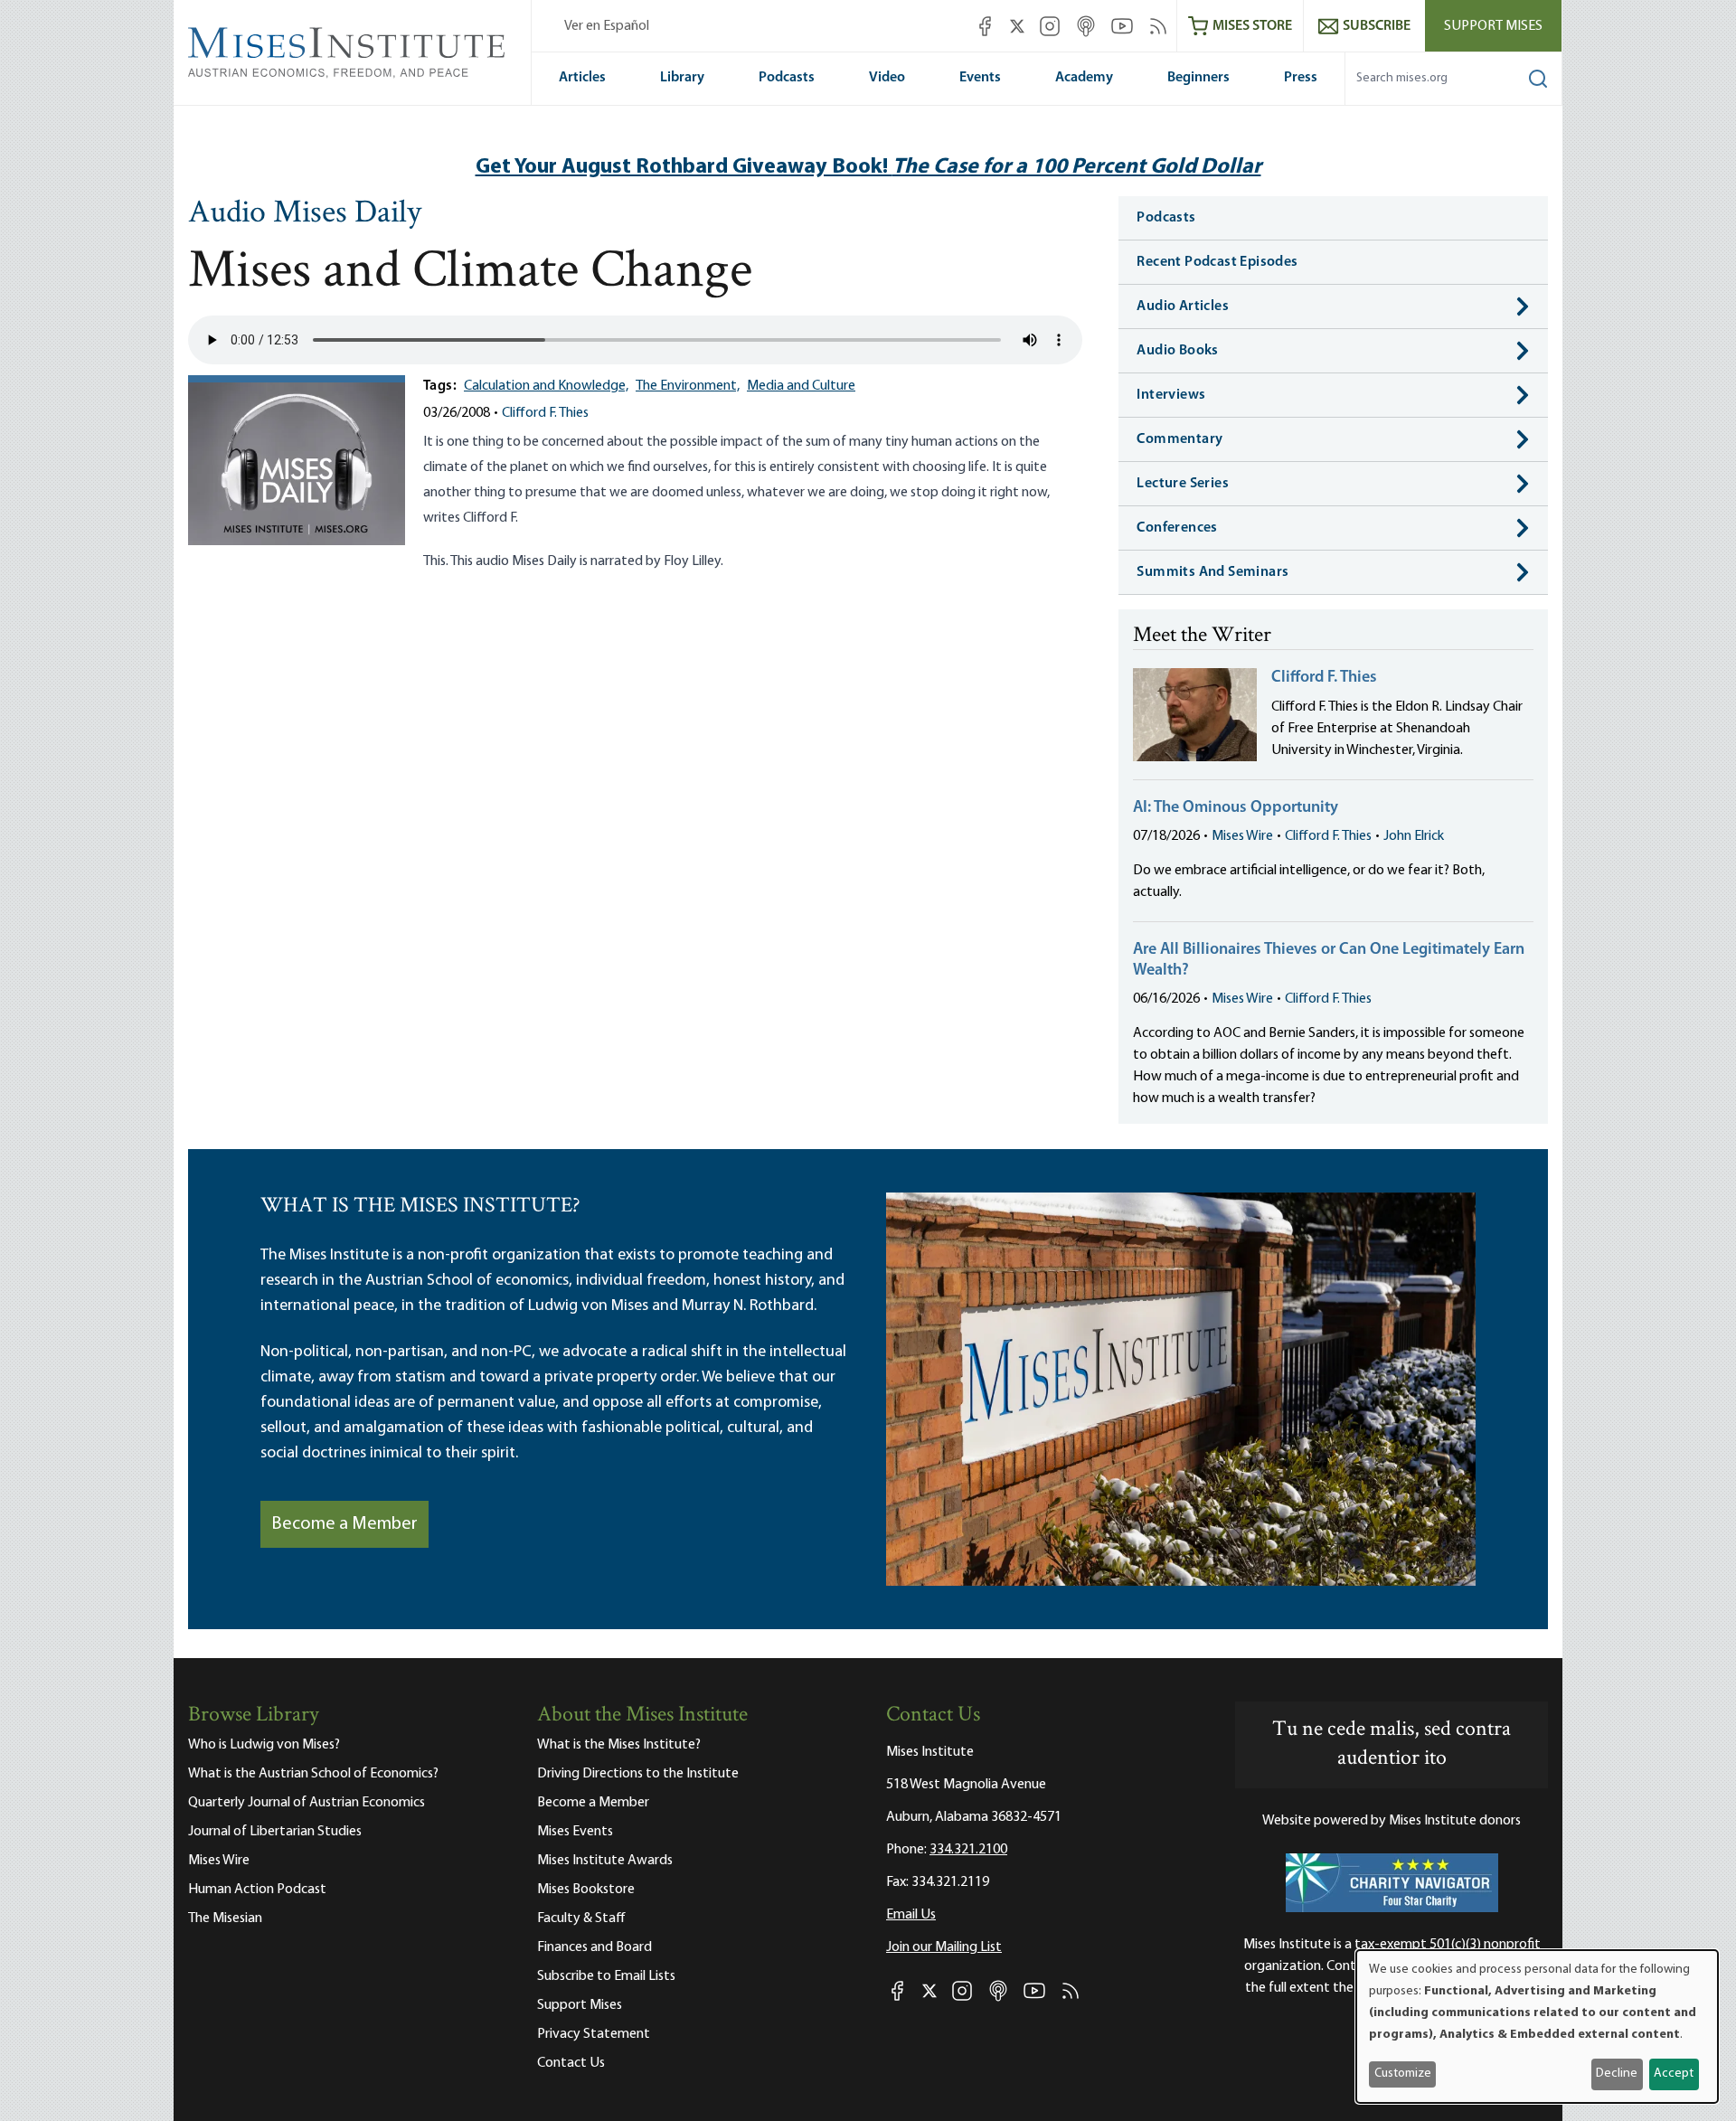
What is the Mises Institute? (619, 1745)
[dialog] (1537, 2027)
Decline (1617, 2074)
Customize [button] (1403, 2074)
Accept (1674, 2074)
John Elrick (1414, 836)
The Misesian (225, 1918)
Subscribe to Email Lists (606, 1976)
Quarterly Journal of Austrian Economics (307, 1803)
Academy (1084, 78)
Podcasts (787, 78)
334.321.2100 (968, 1850)
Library (682, 78)
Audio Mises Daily (305, 214)
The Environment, (688, 386)
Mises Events (575, 1832)
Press (1301, 78)
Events (980, 78)
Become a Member (344, 1524)
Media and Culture (801, 386)
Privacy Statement (594, 2034)
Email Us (911, 1915)
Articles (582, 78)
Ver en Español (607, 26)
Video (887, 78)
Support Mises (1493, 26)
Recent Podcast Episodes (1217, 262)
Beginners (1198, 78)
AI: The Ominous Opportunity (1236, 808)
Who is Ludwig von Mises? (264, 1745)
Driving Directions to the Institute (638, 1774)
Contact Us (571, 2063)
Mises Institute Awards (605, 1861)
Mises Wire (1242, 836)
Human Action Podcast (257, 1890)
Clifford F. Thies (545, 413)
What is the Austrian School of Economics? (313, 1774)
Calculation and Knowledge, (546, 386)
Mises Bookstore (586, 1890)
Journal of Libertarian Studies (275, 1832)
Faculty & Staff (581, 1918)
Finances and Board (594, 1947)
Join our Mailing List (944, 1947)
